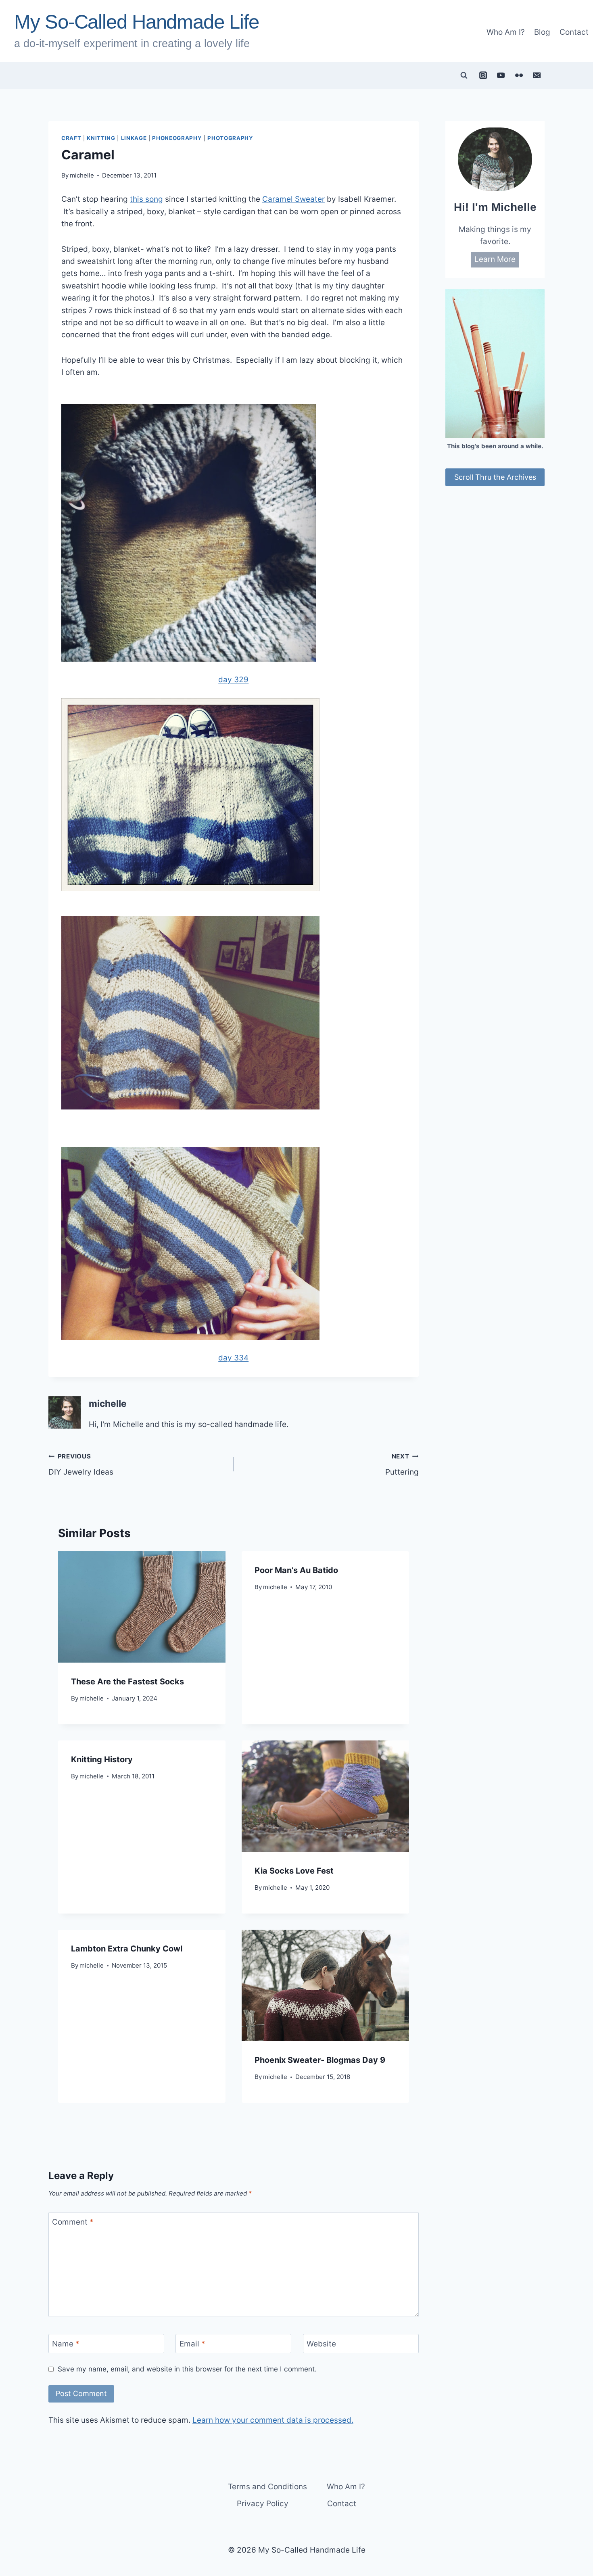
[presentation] (142, 1607)
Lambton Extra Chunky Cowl (127, 1949)
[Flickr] (519, 75)
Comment (73, 2222)
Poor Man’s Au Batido (296, 1570)
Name (66, 2343)
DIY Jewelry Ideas (81, 1465)
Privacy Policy (263, 2504)
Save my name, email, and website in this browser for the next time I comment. (187, 2369)
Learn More (495, 259)
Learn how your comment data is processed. (273, 2420)
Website (321, 2343)
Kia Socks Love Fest (294, 1871)
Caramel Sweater (293, 199)
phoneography (177, 138)
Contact (574, 32)
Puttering (402, 1465)
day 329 (233, 680)
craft (71, 138)
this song (146, 199)
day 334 (233, 1358)
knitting (101, 138)
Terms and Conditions (267, 2487)
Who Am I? (506, 32)
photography (230, 138)
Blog (542, 32)
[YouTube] (501, 75)
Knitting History (102, 1759)
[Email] (537, 75)
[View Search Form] (464, 75)
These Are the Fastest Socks (127, 1682)
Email (192, 2343)
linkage (134, 138)
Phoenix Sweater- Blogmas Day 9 (320, 2060)
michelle (82, 175)
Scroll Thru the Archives (495, 477)
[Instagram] (483, 75)
